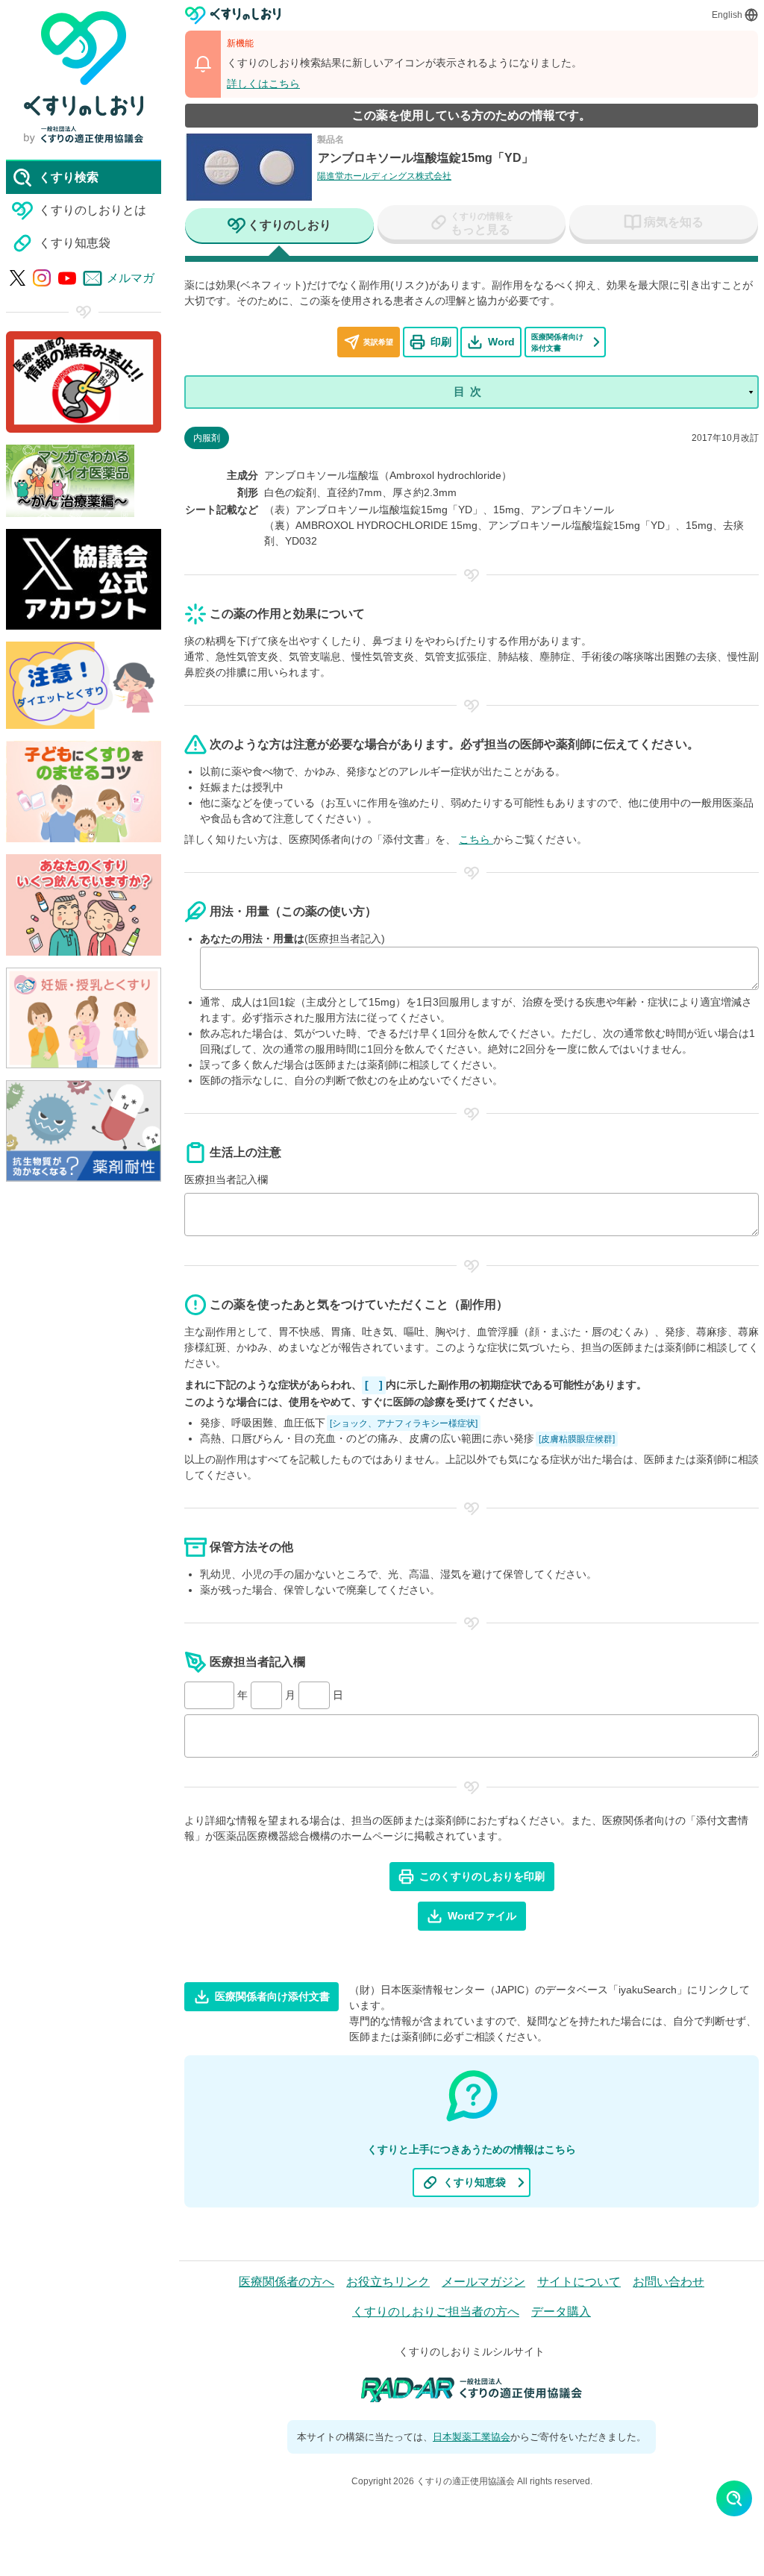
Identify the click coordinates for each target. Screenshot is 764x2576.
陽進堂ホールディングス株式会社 (384, 176)
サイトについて (579, 2282)
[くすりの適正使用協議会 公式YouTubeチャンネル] (67, 278)
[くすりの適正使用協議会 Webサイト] (84, 135)
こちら (476, 839)
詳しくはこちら (263, 84)
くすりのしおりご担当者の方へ (436, 2312)
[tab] (279, 227)
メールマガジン (483, 2282)
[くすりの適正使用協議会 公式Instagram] (42, 278)
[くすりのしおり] (233, 15)
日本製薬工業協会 (472, 2437)
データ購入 (561, 2312)
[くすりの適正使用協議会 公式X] (18, 278)
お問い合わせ (668, 2282)
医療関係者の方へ (286, 2282)
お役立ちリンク (388, 2282)
